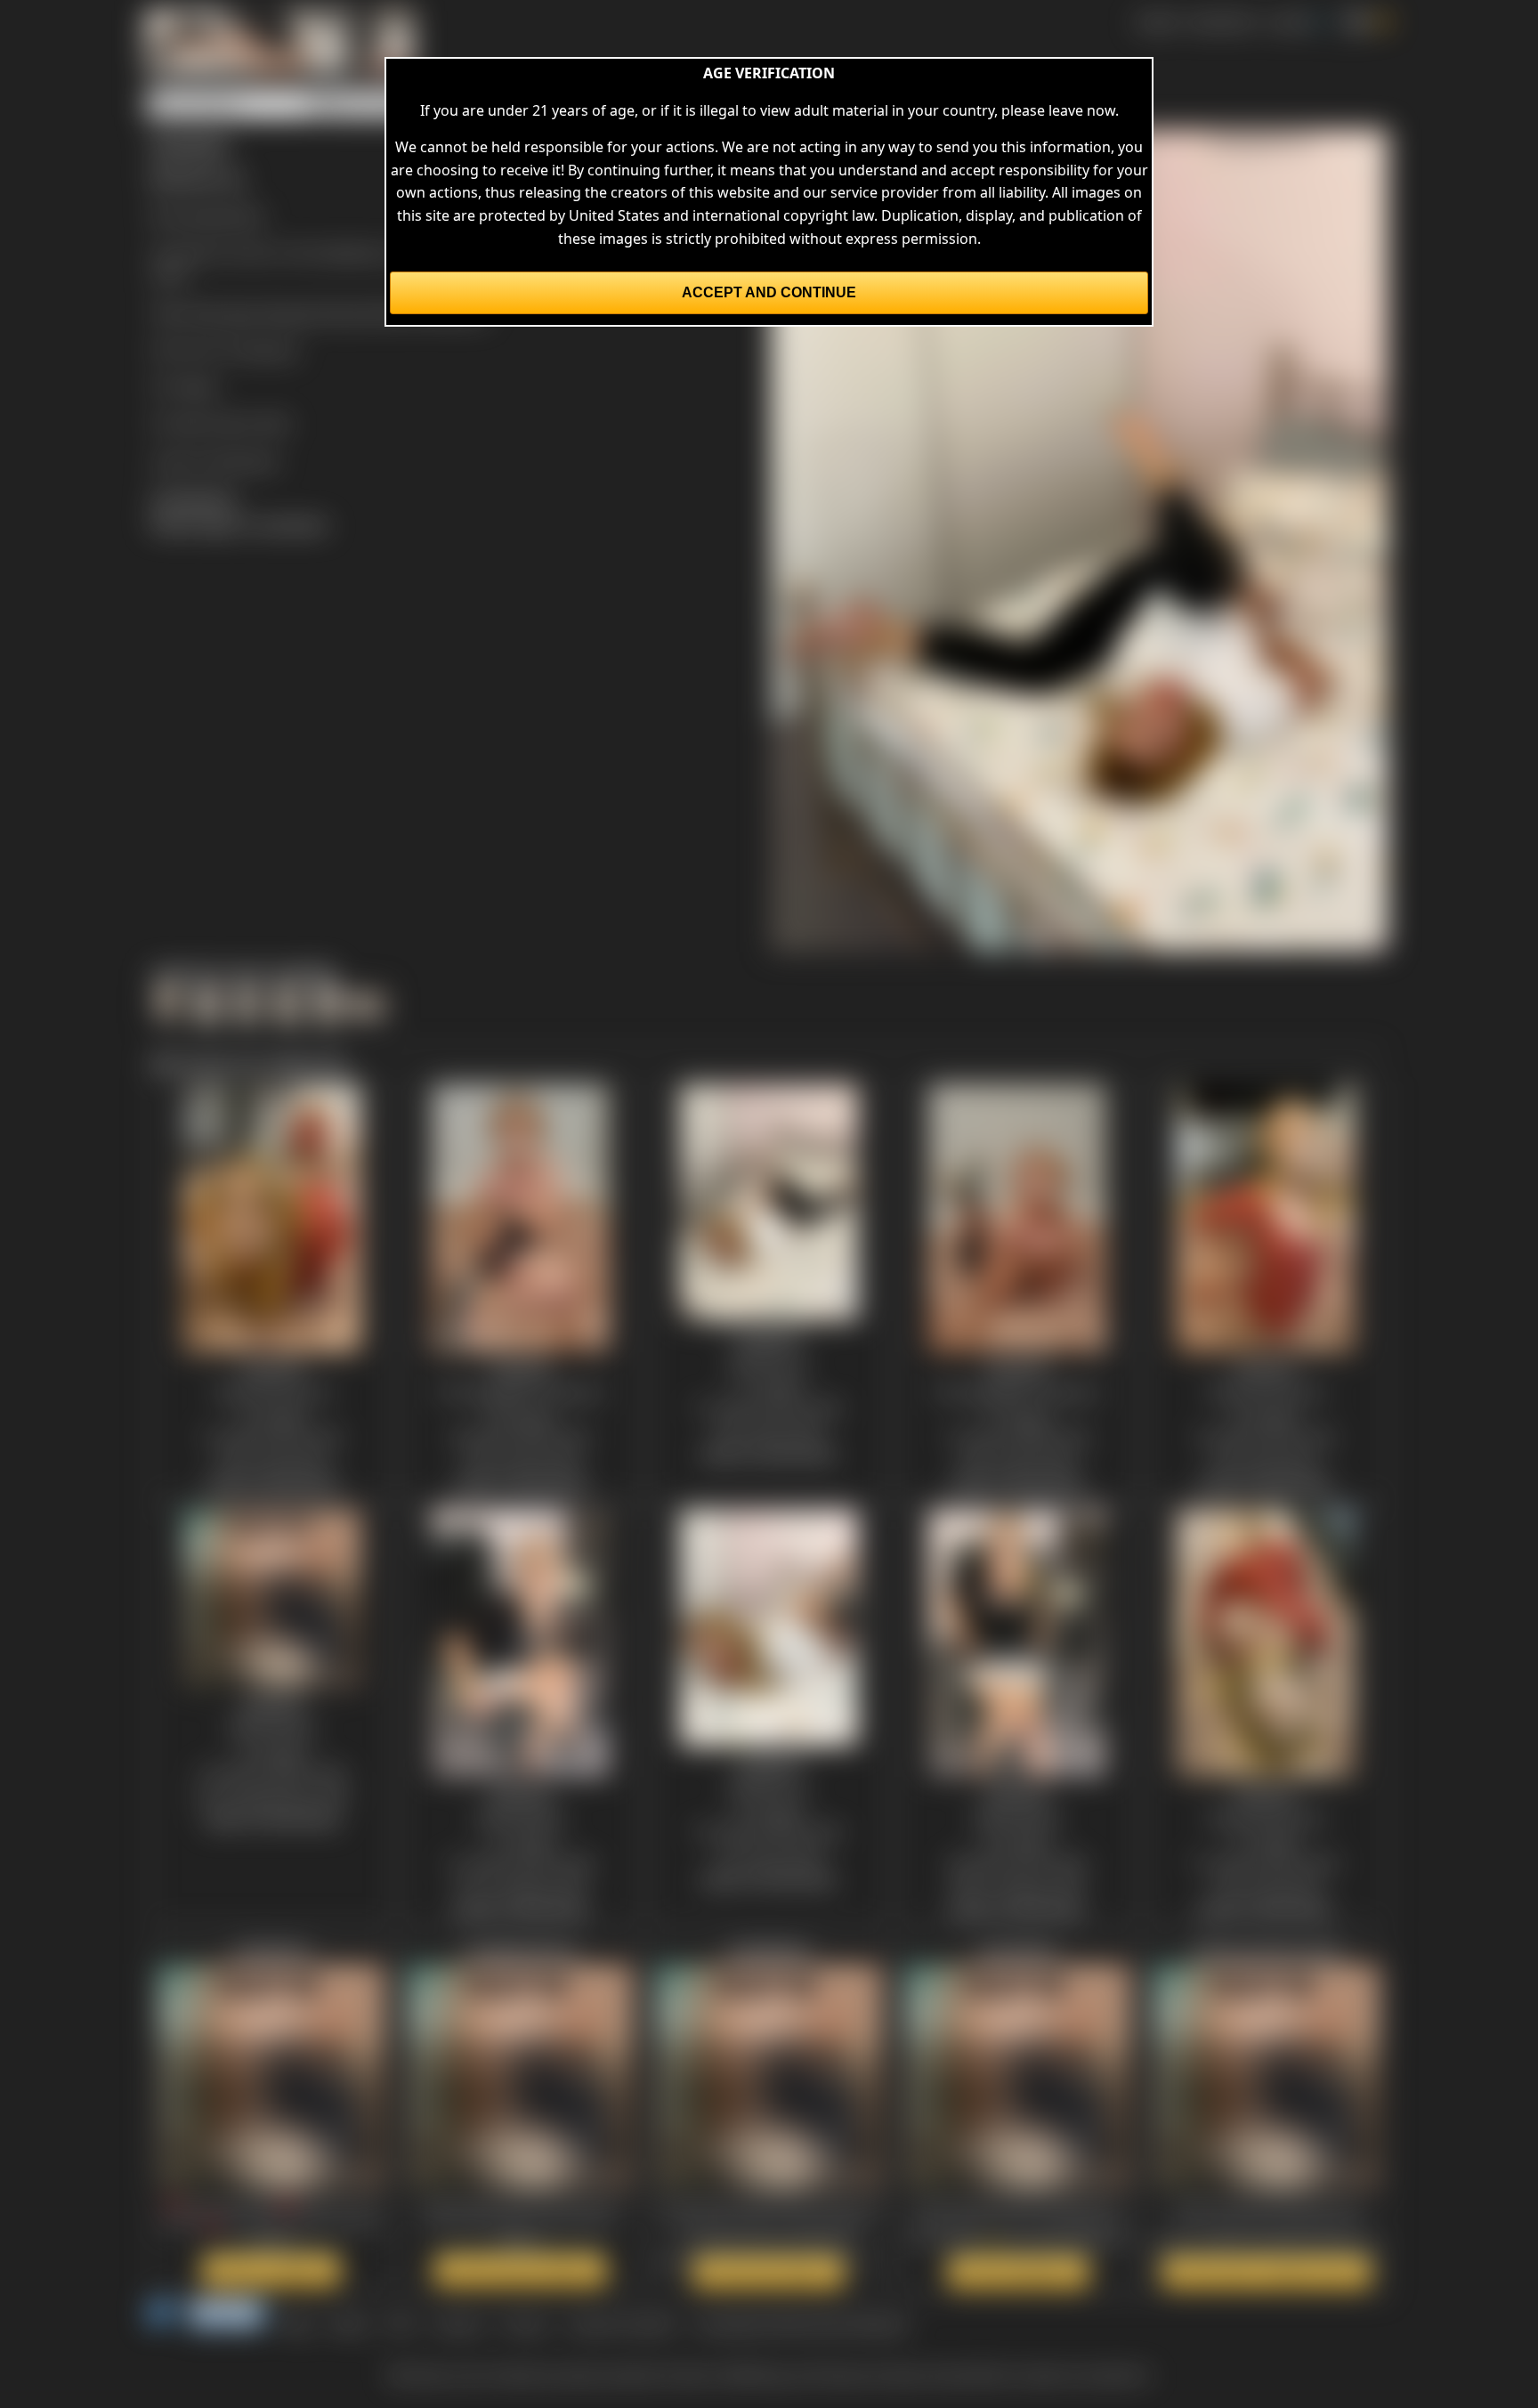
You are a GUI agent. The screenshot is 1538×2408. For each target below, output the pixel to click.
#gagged (292, 312)
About (350, 2323)
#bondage (223, 312)
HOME (1157, 21)
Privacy (525, 2323)
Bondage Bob (219, 215)
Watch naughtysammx (520, 2270)
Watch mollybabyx (769, 2272)
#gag (343, 312)
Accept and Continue (769, 292)
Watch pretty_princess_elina (1267, 2272)
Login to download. (215, 460)
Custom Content (621, 2323)
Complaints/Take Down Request (801, 2323)
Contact (458, 2323)
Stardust (269, 350)
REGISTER (1222, 21)
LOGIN (1289, 21)
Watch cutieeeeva (271, 2270)
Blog (297, 2323)
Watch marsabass (1018, 2272)
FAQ (401, 2323)
